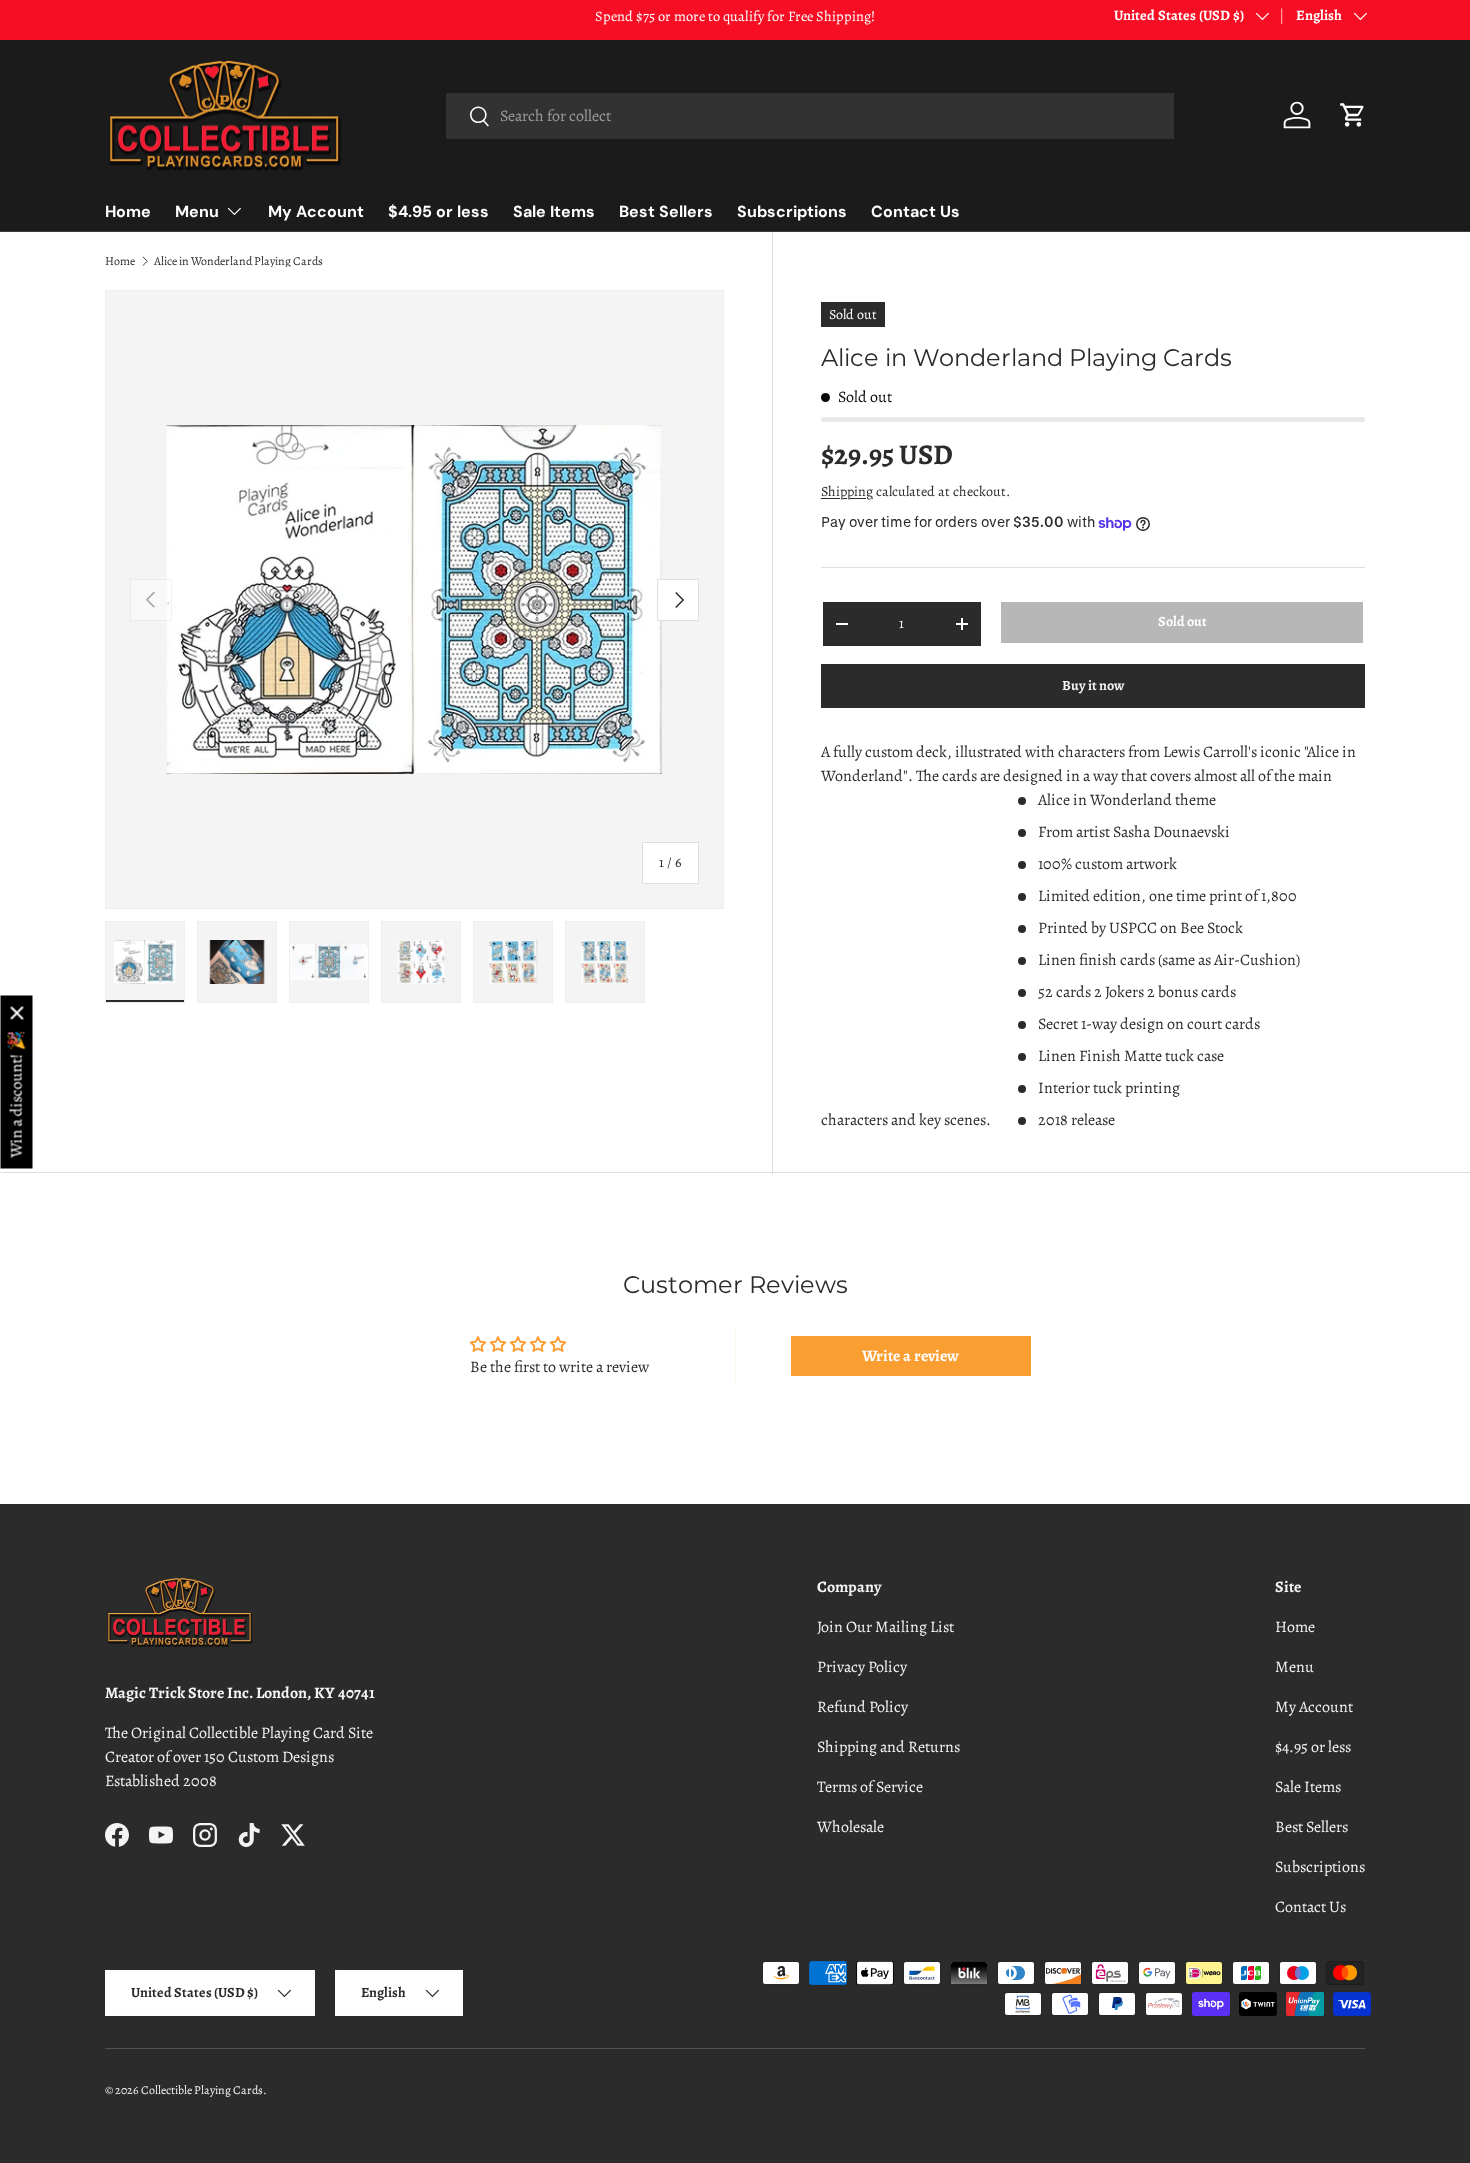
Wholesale (850, 1827)
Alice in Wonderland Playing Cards (238, 261)
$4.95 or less (438, 211)
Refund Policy (862, 1707)
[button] (1353, 115)
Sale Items (554, 211)
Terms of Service (870, 1787)
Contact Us (915, 211)
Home (128, 211)
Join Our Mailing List (885, 1627)
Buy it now (1093, 685)
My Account (316, 211)
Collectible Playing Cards (202, 2090)
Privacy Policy (862, 1667)
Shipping (847, 491)
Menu (197, 211)
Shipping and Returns (888, 1747)
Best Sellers (666, 211)
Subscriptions (792, 211)
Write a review (910, 1356)
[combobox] (809, 116)
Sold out (1182, 621)
